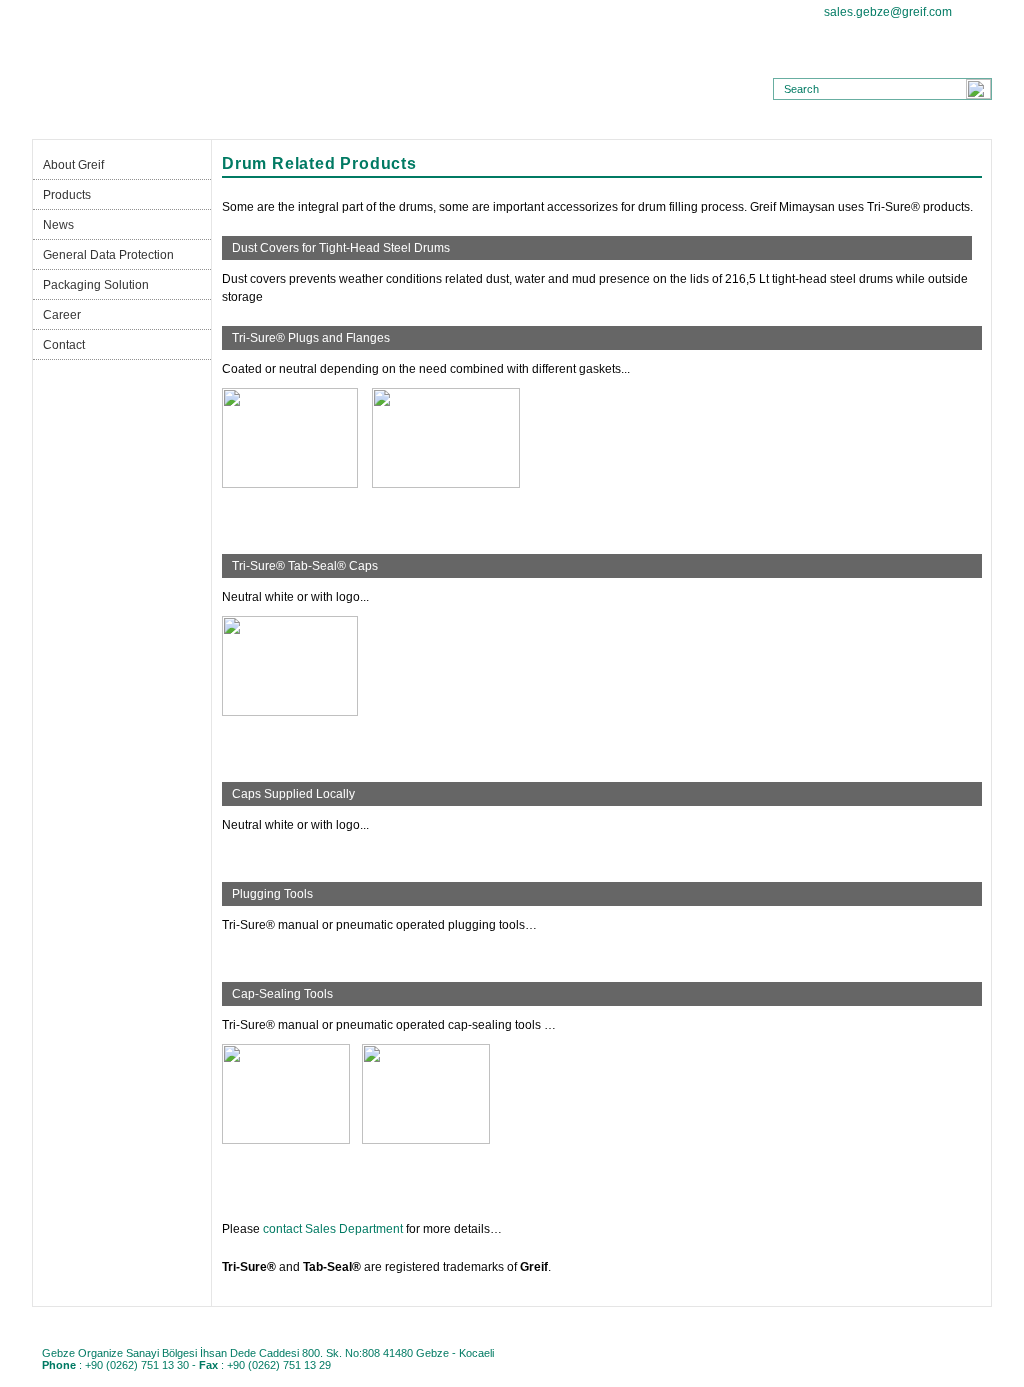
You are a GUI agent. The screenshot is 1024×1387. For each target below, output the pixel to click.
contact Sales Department (333, 1229)
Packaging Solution (609, 124)
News (356, 124)
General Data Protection (482, 124)
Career (735, 124)
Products (231, 124)
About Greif (104, 124)
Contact (861, 124)
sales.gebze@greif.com (888, 12)
